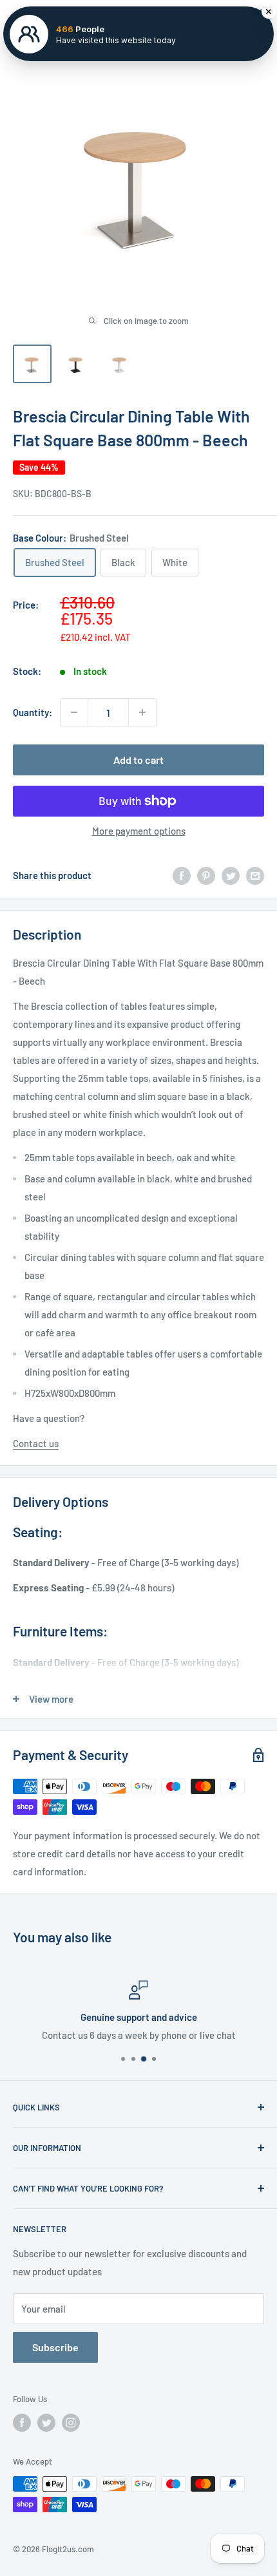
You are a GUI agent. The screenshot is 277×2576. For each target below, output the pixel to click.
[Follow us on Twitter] (46, 2423)
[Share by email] (255, 875)
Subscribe (55, 2347)
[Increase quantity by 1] (142, 712)
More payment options (139, 831)
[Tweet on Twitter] (231, 875)
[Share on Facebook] (182, 875)
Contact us (36, 1443)
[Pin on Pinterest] (206, 875)
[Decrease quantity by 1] (74, 712)
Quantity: (33, 712)
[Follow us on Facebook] (22, 2423)
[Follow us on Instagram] (71, 2423)
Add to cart (138, 760)
